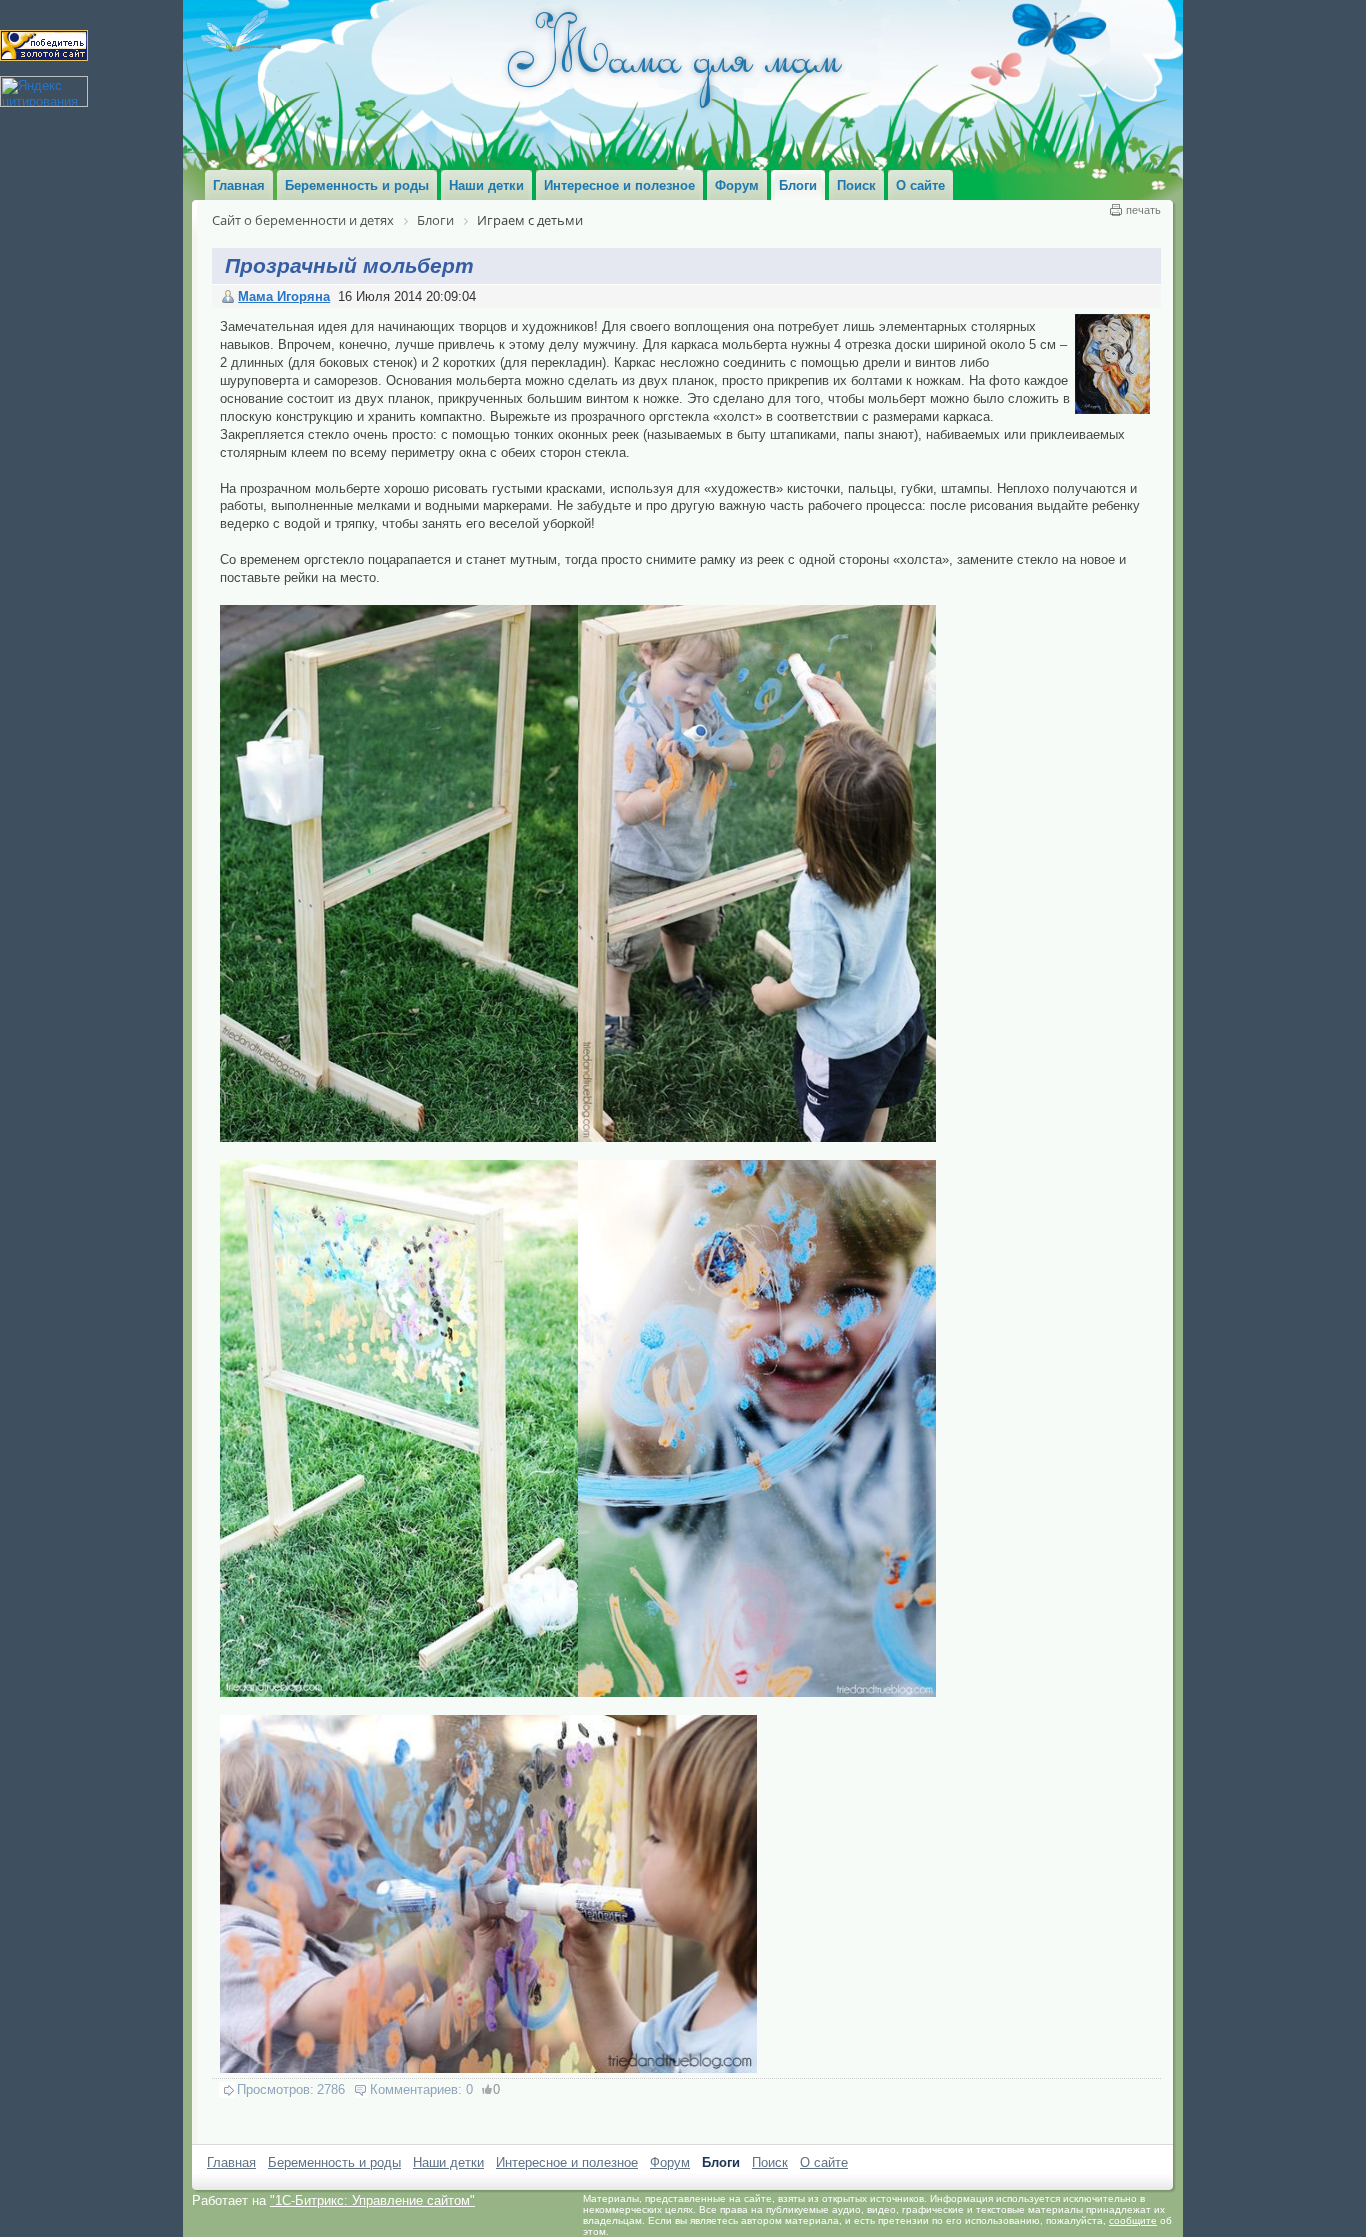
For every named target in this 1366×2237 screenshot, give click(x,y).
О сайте (824, 2162)
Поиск (770, 2162)
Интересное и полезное (567, 2162)
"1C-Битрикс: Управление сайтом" (372, 2200)
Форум (670, 2162)
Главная (231, 2162)
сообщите (1133, 2220)
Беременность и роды (334, 2162)
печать (1143, 210)
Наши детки (448, 2162)
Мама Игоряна (284, 296)
